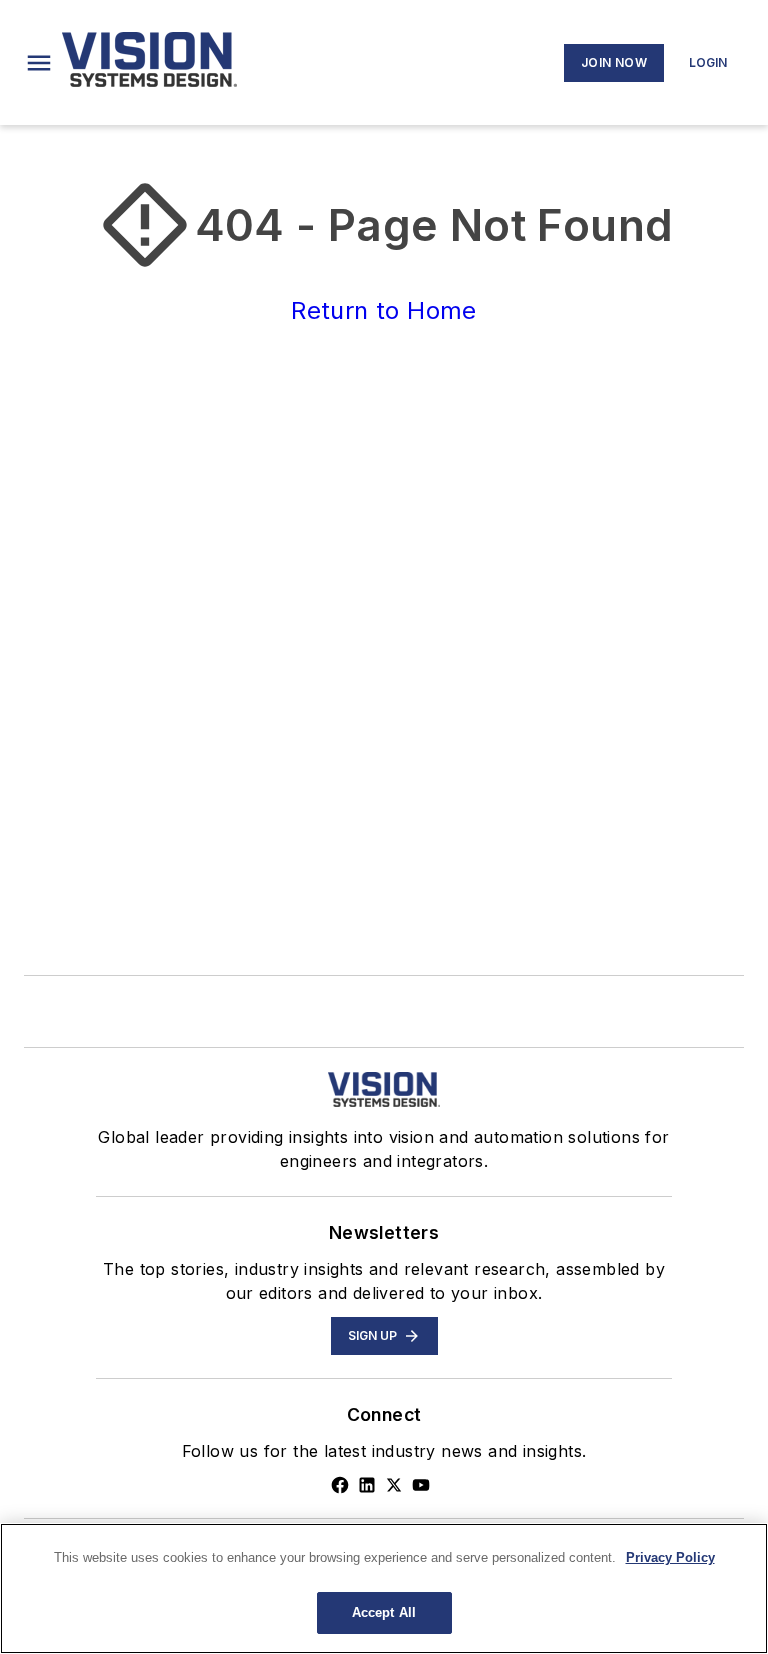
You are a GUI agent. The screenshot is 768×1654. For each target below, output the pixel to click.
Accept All (384, 1612)
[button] (39, 63)
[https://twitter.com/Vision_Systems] (394, 1485)
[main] (384, 1588)
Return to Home (384, 310)
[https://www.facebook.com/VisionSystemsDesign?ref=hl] (340, 1485)
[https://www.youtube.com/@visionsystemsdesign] (421, 1485)
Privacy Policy (670, 1557)
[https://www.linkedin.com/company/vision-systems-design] (367, 1485)
